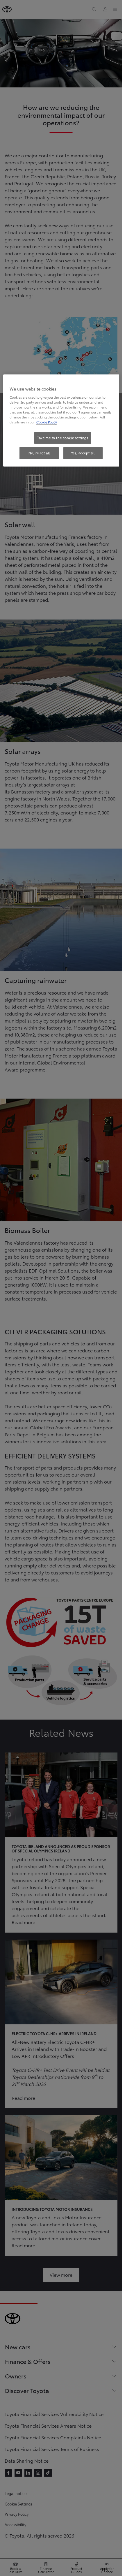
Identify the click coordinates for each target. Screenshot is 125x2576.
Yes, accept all (83, 453)
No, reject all (39, 453)
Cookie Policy (47, 422)
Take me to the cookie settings (63, 438)
